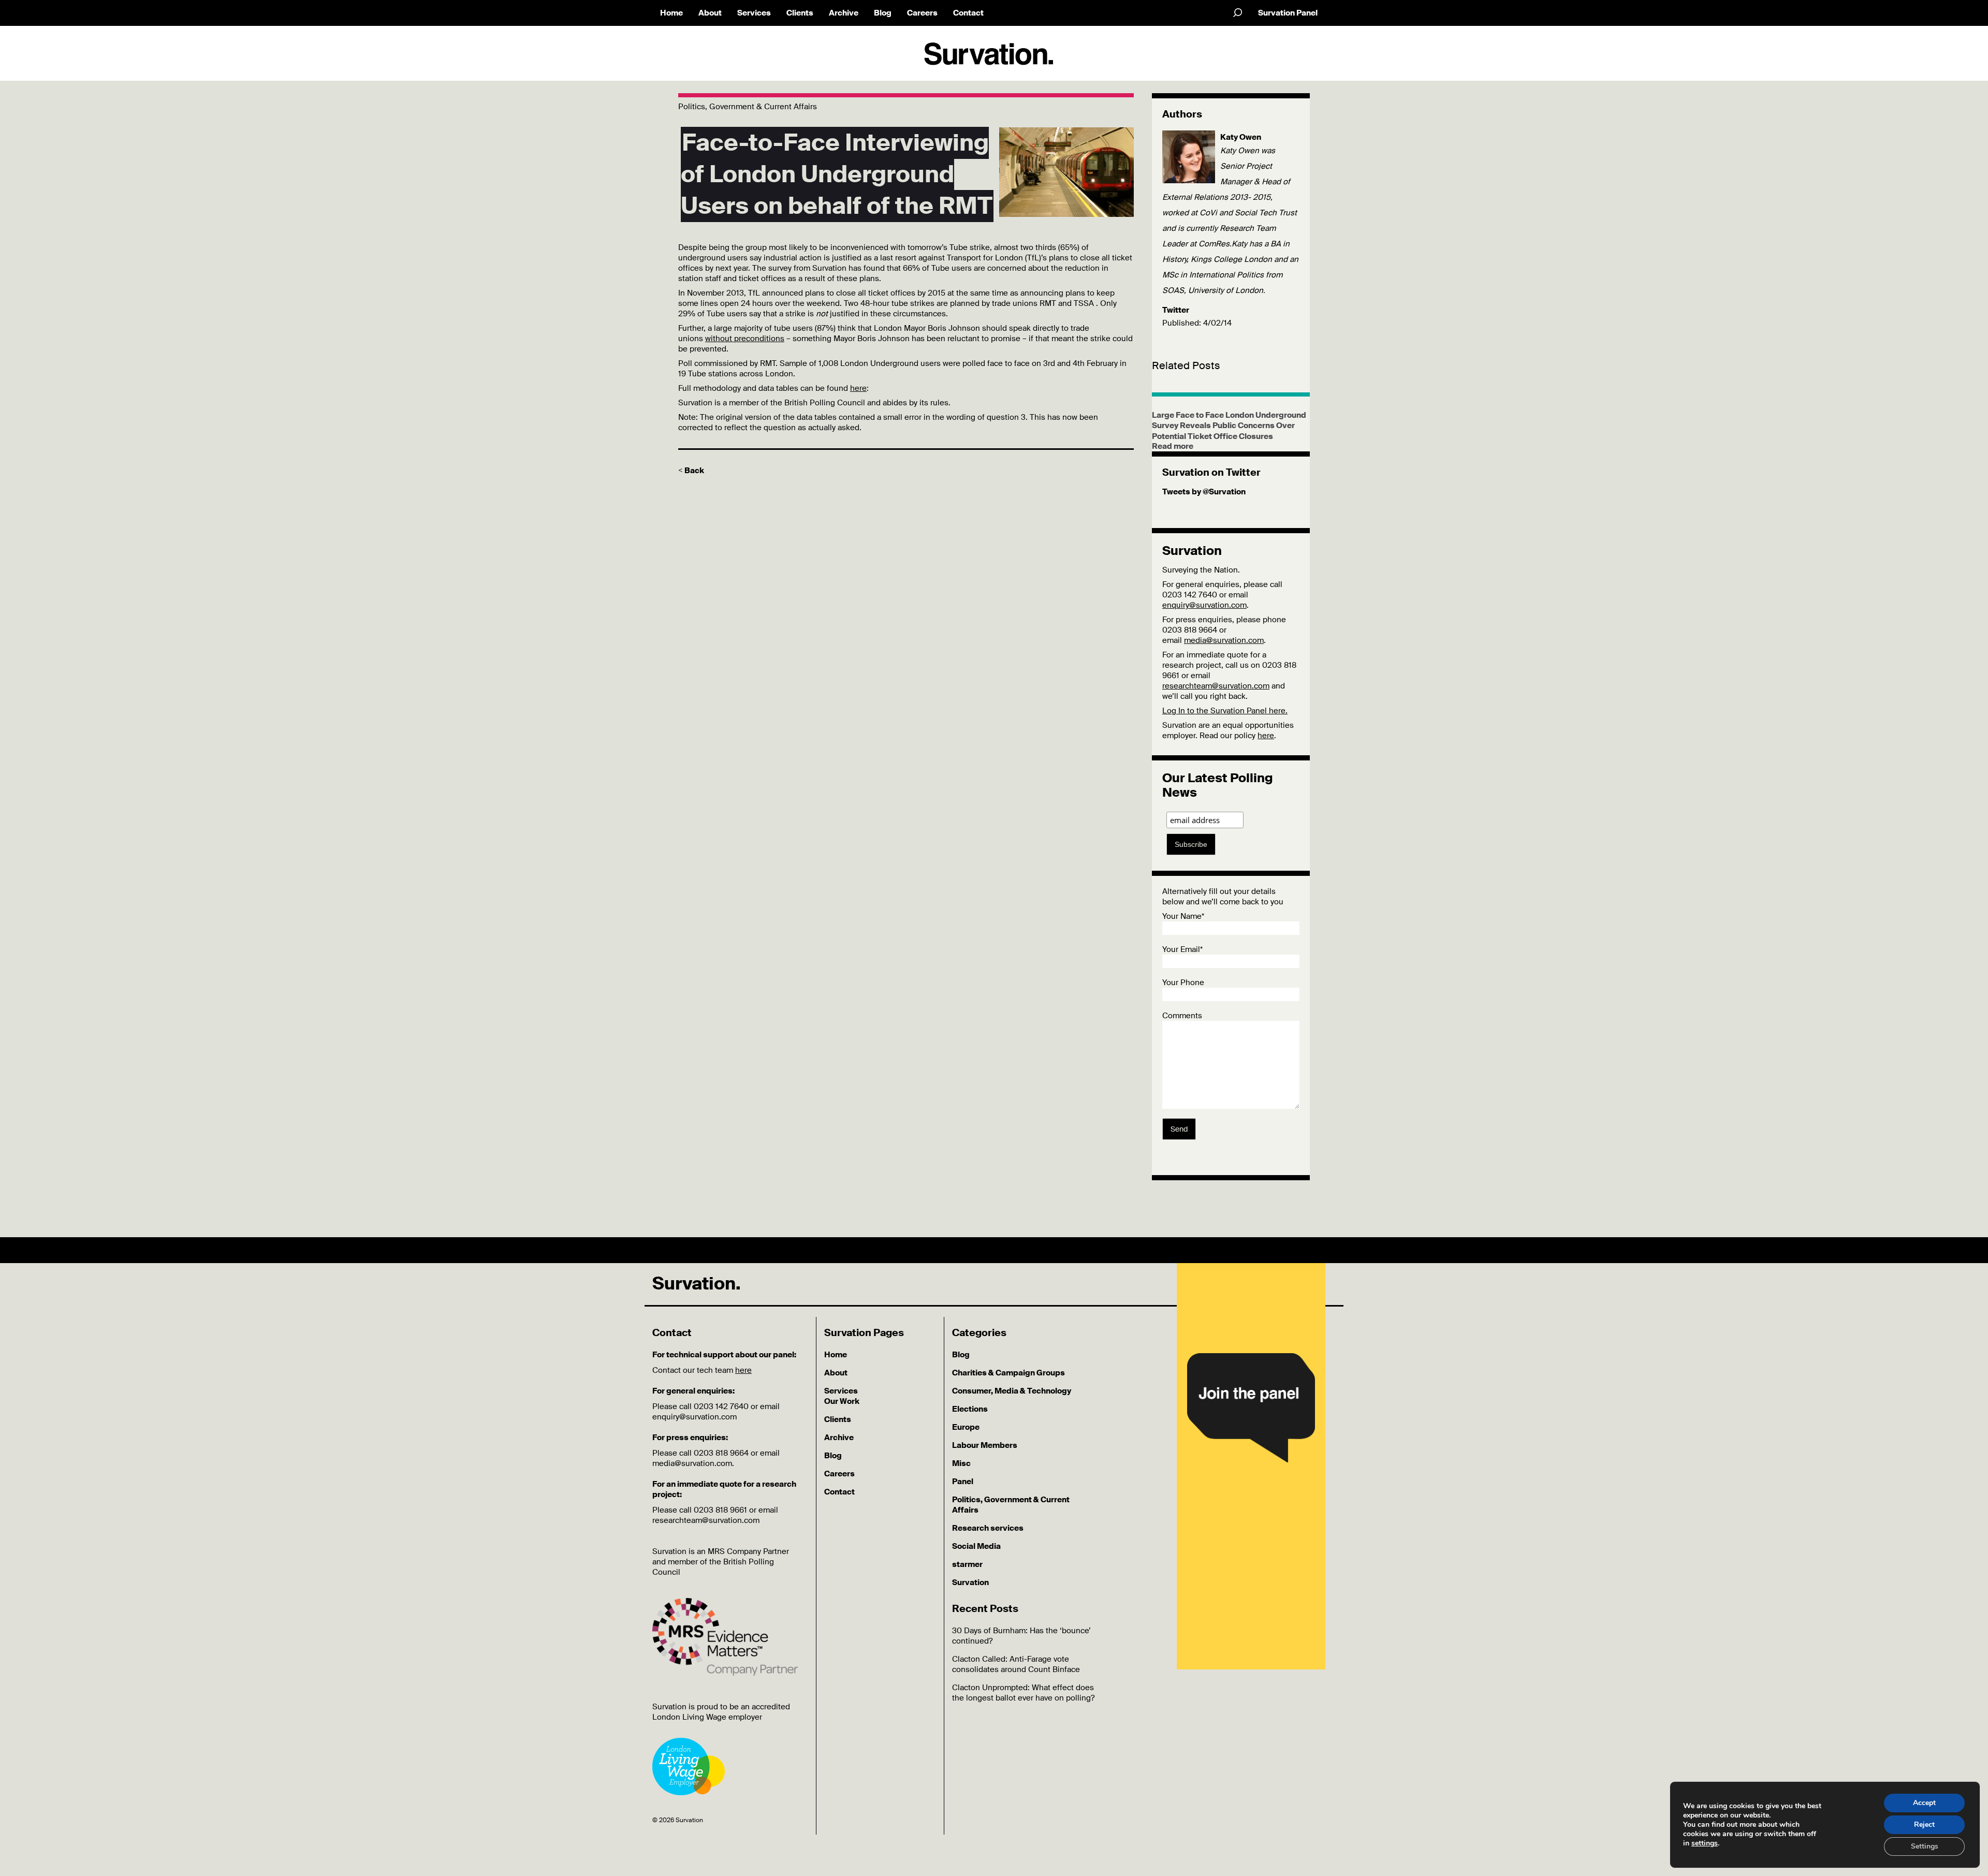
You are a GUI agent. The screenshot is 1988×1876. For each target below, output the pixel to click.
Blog (883, 13)
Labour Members (985, 1445)
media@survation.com (1224, 640)
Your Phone (1183, 983)
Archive (844, 13)
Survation (970, 1582)
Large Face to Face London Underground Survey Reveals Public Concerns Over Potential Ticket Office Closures (1229, 426)
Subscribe (1191, 844)
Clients (800, 13)
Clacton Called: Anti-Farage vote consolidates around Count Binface (1016, 1664)
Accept (1924, 1803)
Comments (1182, 1016)
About (710, 13)
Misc (961, 1463)
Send (1179, 1129)
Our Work (842, 1401)
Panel (963, 1482)
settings (1705, 1843)
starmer (967, 1564)
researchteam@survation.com (1216, 686)
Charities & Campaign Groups (1008, 1373)
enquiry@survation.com (1204, 605)
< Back (691, 471)
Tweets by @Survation (1204, 492)
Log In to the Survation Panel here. (1225, 711)
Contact (968, 13)
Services (754, 13)
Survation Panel (1288, 13)
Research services (988, 1528)
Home (671, 13)
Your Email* (1182, 949)
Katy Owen (1241, 137)
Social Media (976, 1546)
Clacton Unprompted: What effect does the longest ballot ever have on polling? (1023, 1693)
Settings (1925, 1846)
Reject (1924, 1824)
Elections (970, 1409)
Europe (966, 1427)
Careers (922, 13)
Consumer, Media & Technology (1012, 1391)
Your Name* (1183, 916)
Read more (1173, 446)
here (858, 388)
